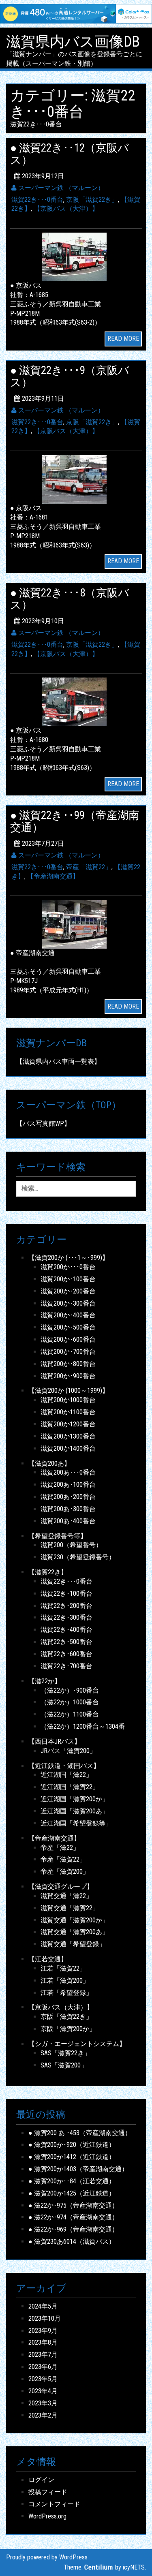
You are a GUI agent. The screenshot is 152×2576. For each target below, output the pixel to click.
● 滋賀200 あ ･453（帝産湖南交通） (80, 2133)
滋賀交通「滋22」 (66, 1896)
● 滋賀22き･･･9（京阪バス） (70, 376)
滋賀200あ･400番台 (68, 1521)
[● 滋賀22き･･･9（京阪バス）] (76, 479)
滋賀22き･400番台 (66, 1630)
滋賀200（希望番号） (71, 1545)
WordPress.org (47, 2516)
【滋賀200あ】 (49, 1463)
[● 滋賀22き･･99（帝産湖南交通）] (76, 924)
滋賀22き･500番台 (66, 1642)
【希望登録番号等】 (58, 1536)
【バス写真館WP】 (43, 1123)
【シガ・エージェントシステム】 (77, 2044)
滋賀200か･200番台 (68, 1291)
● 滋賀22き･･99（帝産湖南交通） (75, 821)
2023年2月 (43, 2415)
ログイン (41, 2480)
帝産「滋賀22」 (89, 867)
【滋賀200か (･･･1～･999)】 (69, 1258)
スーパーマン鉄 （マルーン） (60, 188)
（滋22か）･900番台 (70, 1690)
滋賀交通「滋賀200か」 (75, 1920)
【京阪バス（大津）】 (66, 208)
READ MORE (123, 339)
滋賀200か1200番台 (68, 1424)
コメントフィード (54, 2504)
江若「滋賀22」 (63, 1968)
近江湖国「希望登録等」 (76, 1823)
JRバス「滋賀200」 (68, 1751)
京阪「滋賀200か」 (68, 2029)
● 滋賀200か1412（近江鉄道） (72, 2157)
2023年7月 (43, 2355)
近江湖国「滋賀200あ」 (75, 1811)
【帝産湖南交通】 (53, 876)
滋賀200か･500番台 (68, 1327)
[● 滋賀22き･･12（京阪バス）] (76, 256)
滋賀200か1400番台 (68, 1448)
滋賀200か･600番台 (68, 1339)
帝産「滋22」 (60, 1848)
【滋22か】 (45, 1681)
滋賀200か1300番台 (68, 1436)
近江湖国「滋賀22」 (70, 1787)
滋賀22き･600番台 (66, 1654)
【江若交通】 (48, 1959)
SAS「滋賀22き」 (65, 2053)
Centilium (99, 2567)
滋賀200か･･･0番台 (68, 1267)
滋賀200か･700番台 (68, 1352)
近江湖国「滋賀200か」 (75, 1799)
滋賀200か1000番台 (68, 1400)
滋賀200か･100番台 (68, 1279)
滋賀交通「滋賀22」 (70, 1908)
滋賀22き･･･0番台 (37, 200)
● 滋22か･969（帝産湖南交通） (73, 2229)
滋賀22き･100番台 (66, 1594)
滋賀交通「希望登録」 (73, 1944)
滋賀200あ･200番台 (68, 1497)
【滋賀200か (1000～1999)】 (69, 1391)
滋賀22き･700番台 (66, 1666)
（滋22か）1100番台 (70, 1714)
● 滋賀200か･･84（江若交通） (72, 2181)
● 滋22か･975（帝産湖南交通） (73, 2205)
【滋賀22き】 (48, 1572)
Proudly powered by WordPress (47, 2557)
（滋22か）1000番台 (70, 1702)
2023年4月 (43, 2391)
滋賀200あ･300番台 (68, 1509)
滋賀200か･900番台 (68, 1376)
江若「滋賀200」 (65, 1981)
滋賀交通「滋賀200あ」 (75, 1932)
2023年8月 (43, 2342)
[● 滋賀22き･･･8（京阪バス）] (76, 702)
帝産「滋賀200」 (65, 1872)
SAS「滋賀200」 (64, 2065)
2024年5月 (43, 2306)
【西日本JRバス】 (55, 1741)
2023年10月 (45, 2318)
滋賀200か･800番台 (68, 1364)
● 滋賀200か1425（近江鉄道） (72, 2193)
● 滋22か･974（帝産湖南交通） (73, 2217)
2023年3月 (43, 2403)
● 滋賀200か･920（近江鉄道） (72, 2145)
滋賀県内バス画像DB (73, 42)
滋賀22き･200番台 (66, 1606)
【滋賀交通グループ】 (61, 1887)
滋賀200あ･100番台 (68, 1485)
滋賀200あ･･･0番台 (68, 1472)
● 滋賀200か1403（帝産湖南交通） (78, 2169)
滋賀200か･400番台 (68, 1315)
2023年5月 (43, 2379)
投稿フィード (48, 2492)
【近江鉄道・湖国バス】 (64, 1766)
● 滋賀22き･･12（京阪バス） (70, 154)
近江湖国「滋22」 (66, 1775)
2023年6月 (43, 2367)
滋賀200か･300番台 (68, 1303)
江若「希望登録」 (66, 1993)
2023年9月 (43, 2331)
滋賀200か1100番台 (68, 1412)
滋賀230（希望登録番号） (78, 1557)
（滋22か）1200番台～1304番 (83, 1726)
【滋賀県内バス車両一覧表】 (58, 1061)
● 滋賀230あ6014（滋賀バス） (72, 2241)
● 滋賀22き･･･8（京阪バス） (70, 599)
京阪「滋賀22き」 (92, 200)
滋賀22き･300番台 (66, 1617)
